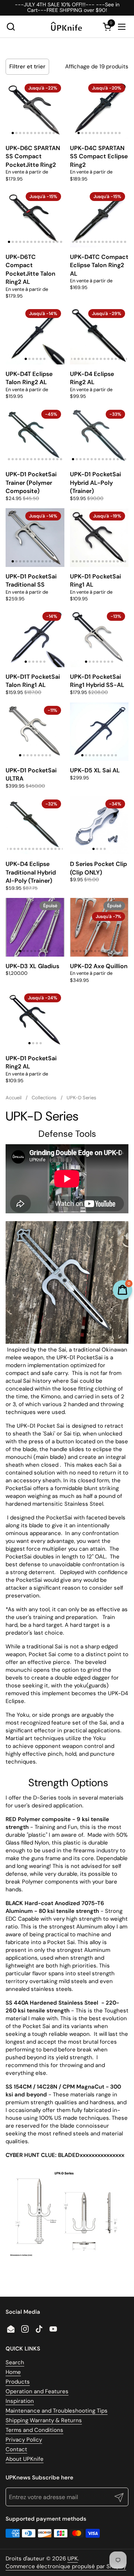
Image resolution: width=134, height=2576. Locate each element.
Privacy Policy (24, 2440)
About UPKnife (25, 2459)
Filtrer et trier (27, 66)
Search (15, 2362)
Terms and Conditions (34, 2430)
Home (13, 2372)
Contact (16, 2449)
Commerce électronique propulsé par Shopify (66, 2566)
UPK (73, 2559)
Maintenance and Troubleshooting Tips (57, 2411)
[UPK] (66, 27)
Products (18, 2382)
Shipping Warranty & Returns (44, 2420)
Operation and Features (37, 2391)
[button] (11, 27)
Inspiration (20, 2401)
